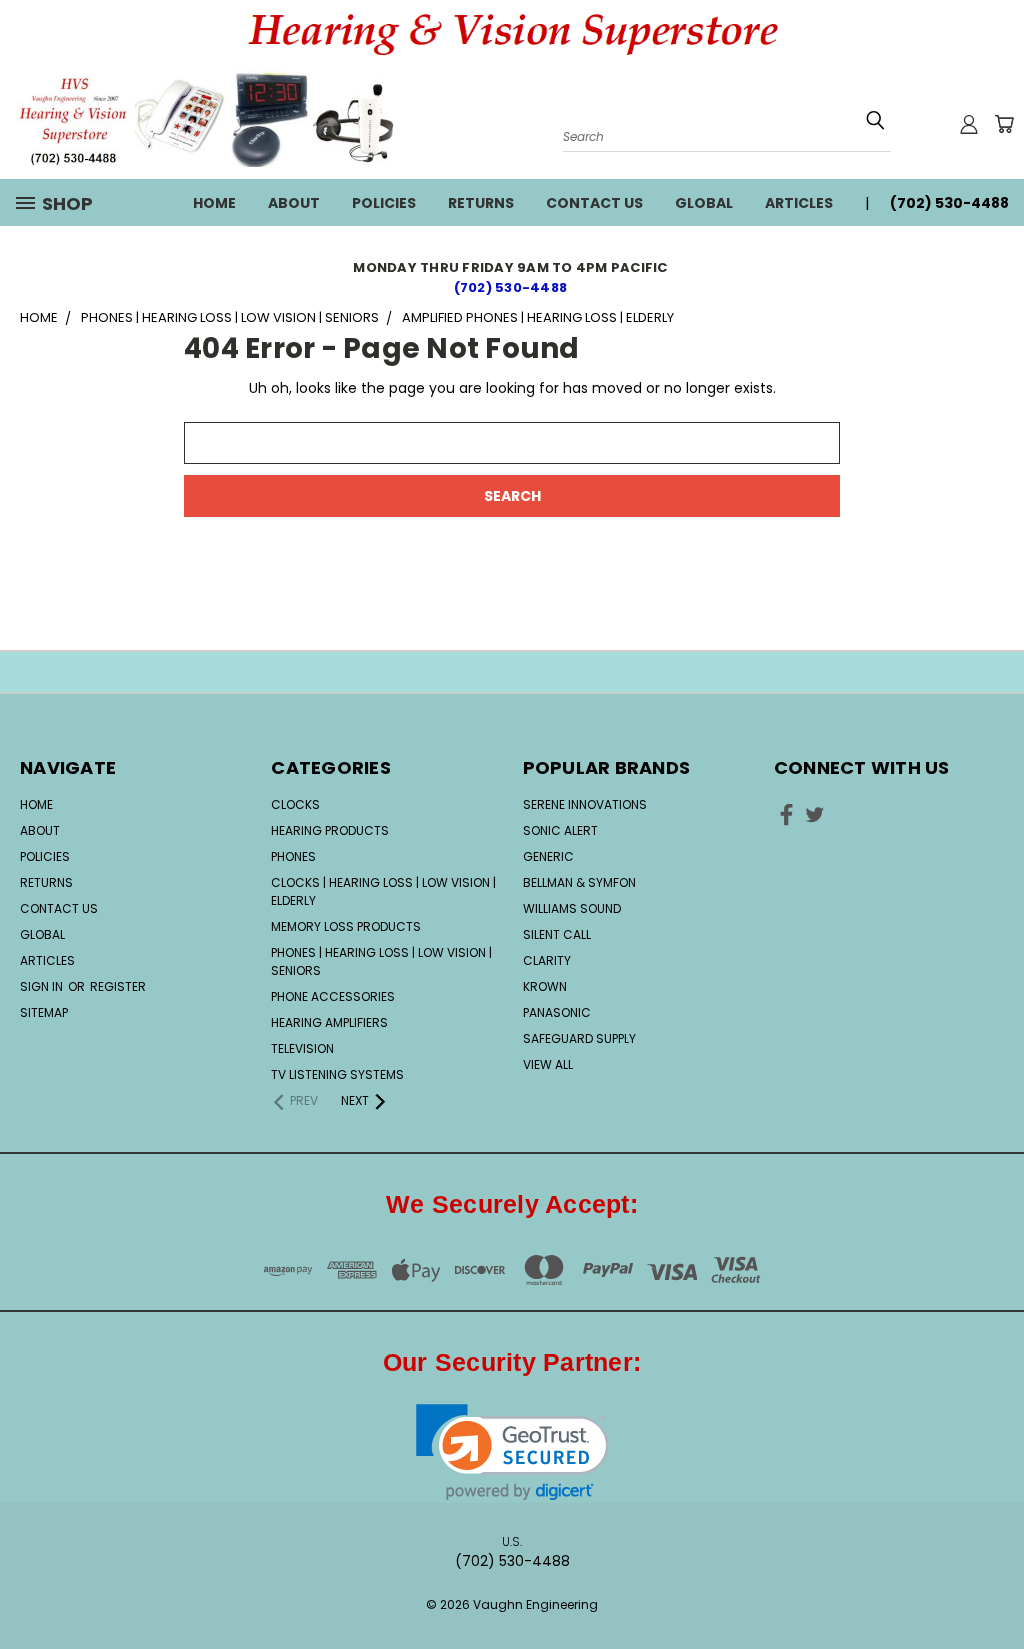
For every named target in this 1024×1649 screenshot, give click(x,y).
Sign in (43, 986)
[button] (512, 1452)
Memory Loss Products (346, 926)
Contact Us (594, 203)
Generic (548, 856)
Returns (481, 203)
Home (214, 203)
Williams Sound (572, 908)
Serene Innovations (585, 804)
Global (704, 203)
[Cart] (1004, 124)
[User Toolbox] (969, 124)
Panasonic (557, 1012)
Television (302, 1048)
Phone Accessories (333, 996)
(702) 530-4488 (512, 287)
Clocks (295, 804)
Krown (545, 986)
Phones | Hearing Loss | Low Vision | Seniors (381, 961)
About (294, 203)
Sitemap (44, 1012)
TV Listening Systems (337, 1074)
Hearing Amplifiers (329, 1022)
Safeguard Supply (579, 1038)
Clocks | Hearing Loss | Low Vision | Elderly (383, 891)
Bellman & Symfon (579, 882)
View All (548, 1064)
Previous (993, 1571)
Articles (799, 203)
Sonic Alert (560, 830)
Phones (293, 856)
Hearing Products (330, 830)
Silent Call (557, 934)
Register (118, 986)
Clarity (547, 960)
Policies (384, 203)
